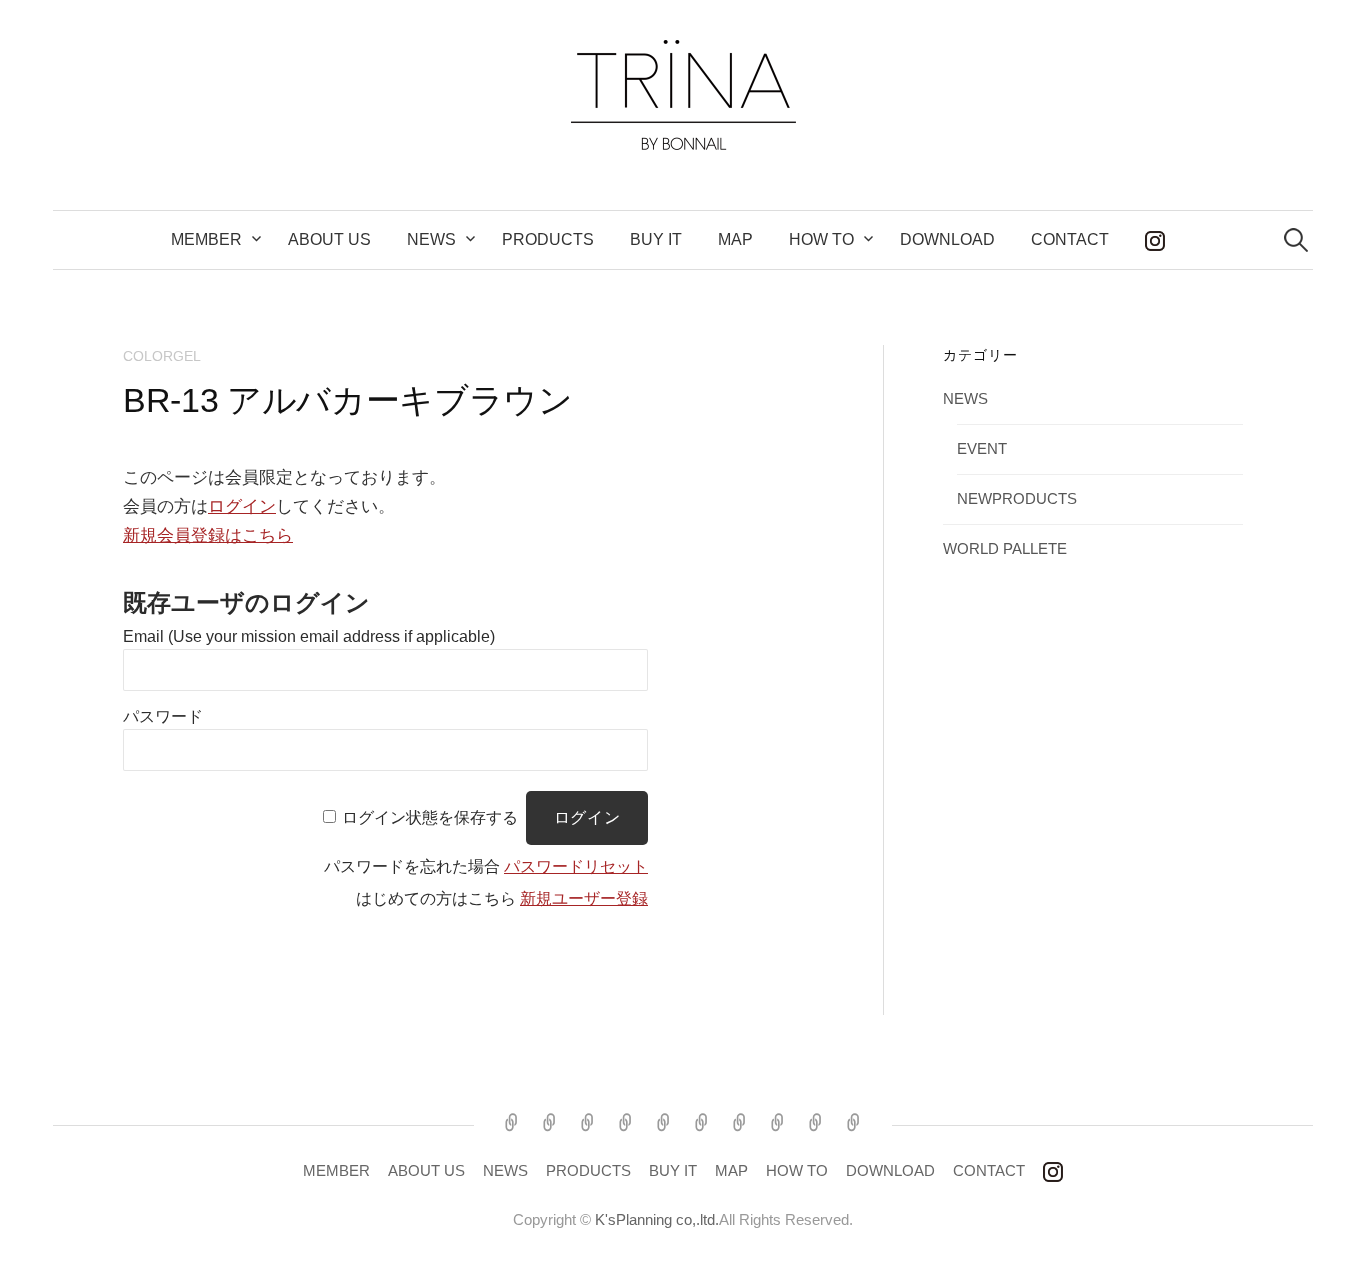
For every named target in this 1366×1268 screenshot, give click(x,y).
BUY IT (656, 239)
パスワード (163, 716)
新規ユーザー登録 (584, 898)
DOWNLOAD (947, 239)
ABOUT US (329, 239)
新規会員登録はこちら (208, 535)
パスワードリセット (576, 866)
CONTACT (1070, 239)
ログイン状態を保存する (430, 817)
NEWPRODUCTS (1017, 499)
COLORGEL (162, 356)
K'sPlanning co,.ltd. (657, 1220)
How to (821, 239)
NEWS (431, 239)
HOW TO (797, 1171)
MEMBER (206, 239)
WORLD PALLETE (1005, 549)
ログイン (242, 506)
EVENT (982, 449)
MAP (735, 239)
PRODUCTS (548, 239)
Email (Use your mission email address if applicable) (309, 636)
